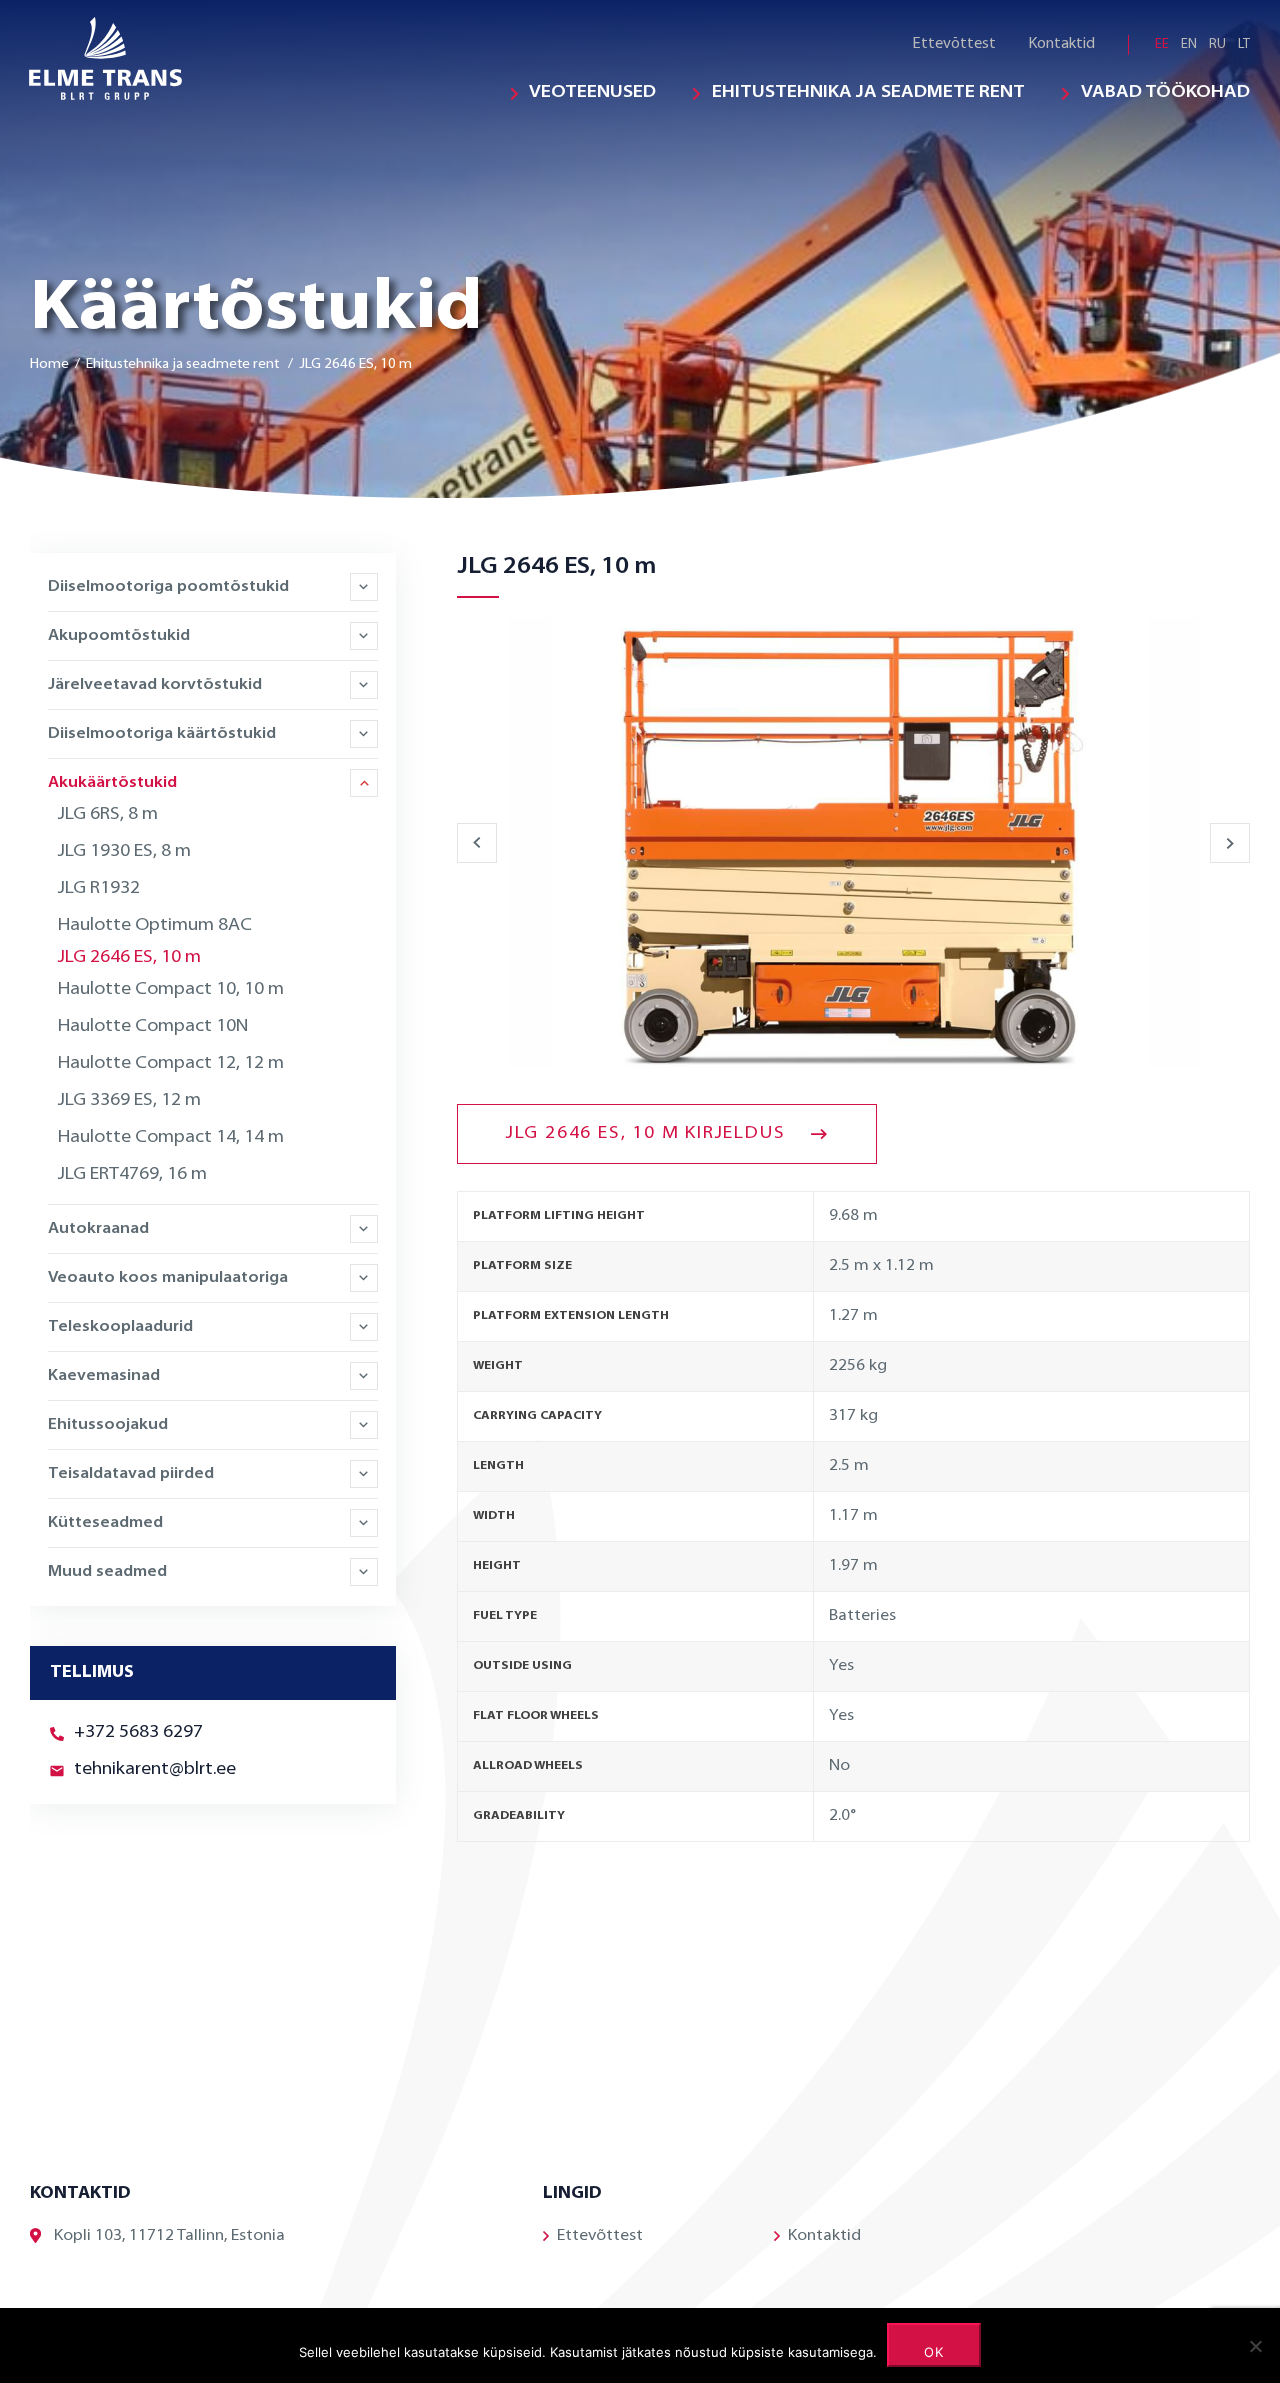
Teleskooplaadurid (120, 1327)
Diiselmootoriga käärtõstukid (162, 734)
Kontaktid (1061, 44)
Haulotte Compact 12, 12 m (171, 1064)
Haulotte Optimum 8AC (155, 926)
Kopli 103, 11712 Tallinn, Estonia (169, 2236)
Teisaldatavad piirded (131, 1474)
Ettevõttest (954, 44)
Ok (934, 2352)
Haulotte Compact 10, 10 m (171, 990)
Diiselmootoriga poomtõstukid (168, 587)
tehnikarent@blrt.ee (155, 1770)
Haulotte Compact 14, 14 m (171, 1138)
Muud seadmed (107, 1572)
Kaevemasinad (104, 1376)
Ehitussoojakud (108, 1425)
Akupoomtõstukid (119, 636)
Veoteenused (592, 93)
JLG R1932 (99, 889)
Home (49, 364)
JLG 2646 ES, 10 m (129, 958)
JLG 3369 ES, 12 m (129, 1101)
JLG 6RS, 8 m (108, 815)
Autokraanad (98, 1229)
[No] (1255, 2346)
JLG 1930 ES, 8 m (124, 852)
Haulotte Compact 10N (153, 1027)
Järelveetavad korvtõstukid (155, 685)
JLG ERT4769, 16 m (132, 1175)
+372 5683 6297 (138, 1733)
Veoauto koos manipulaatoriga (168, 1278)
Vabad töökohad (1165, 93)
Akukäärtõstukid (112, 783)
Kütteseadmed (105, 1523)
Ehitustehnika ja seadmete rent (868, 93)
